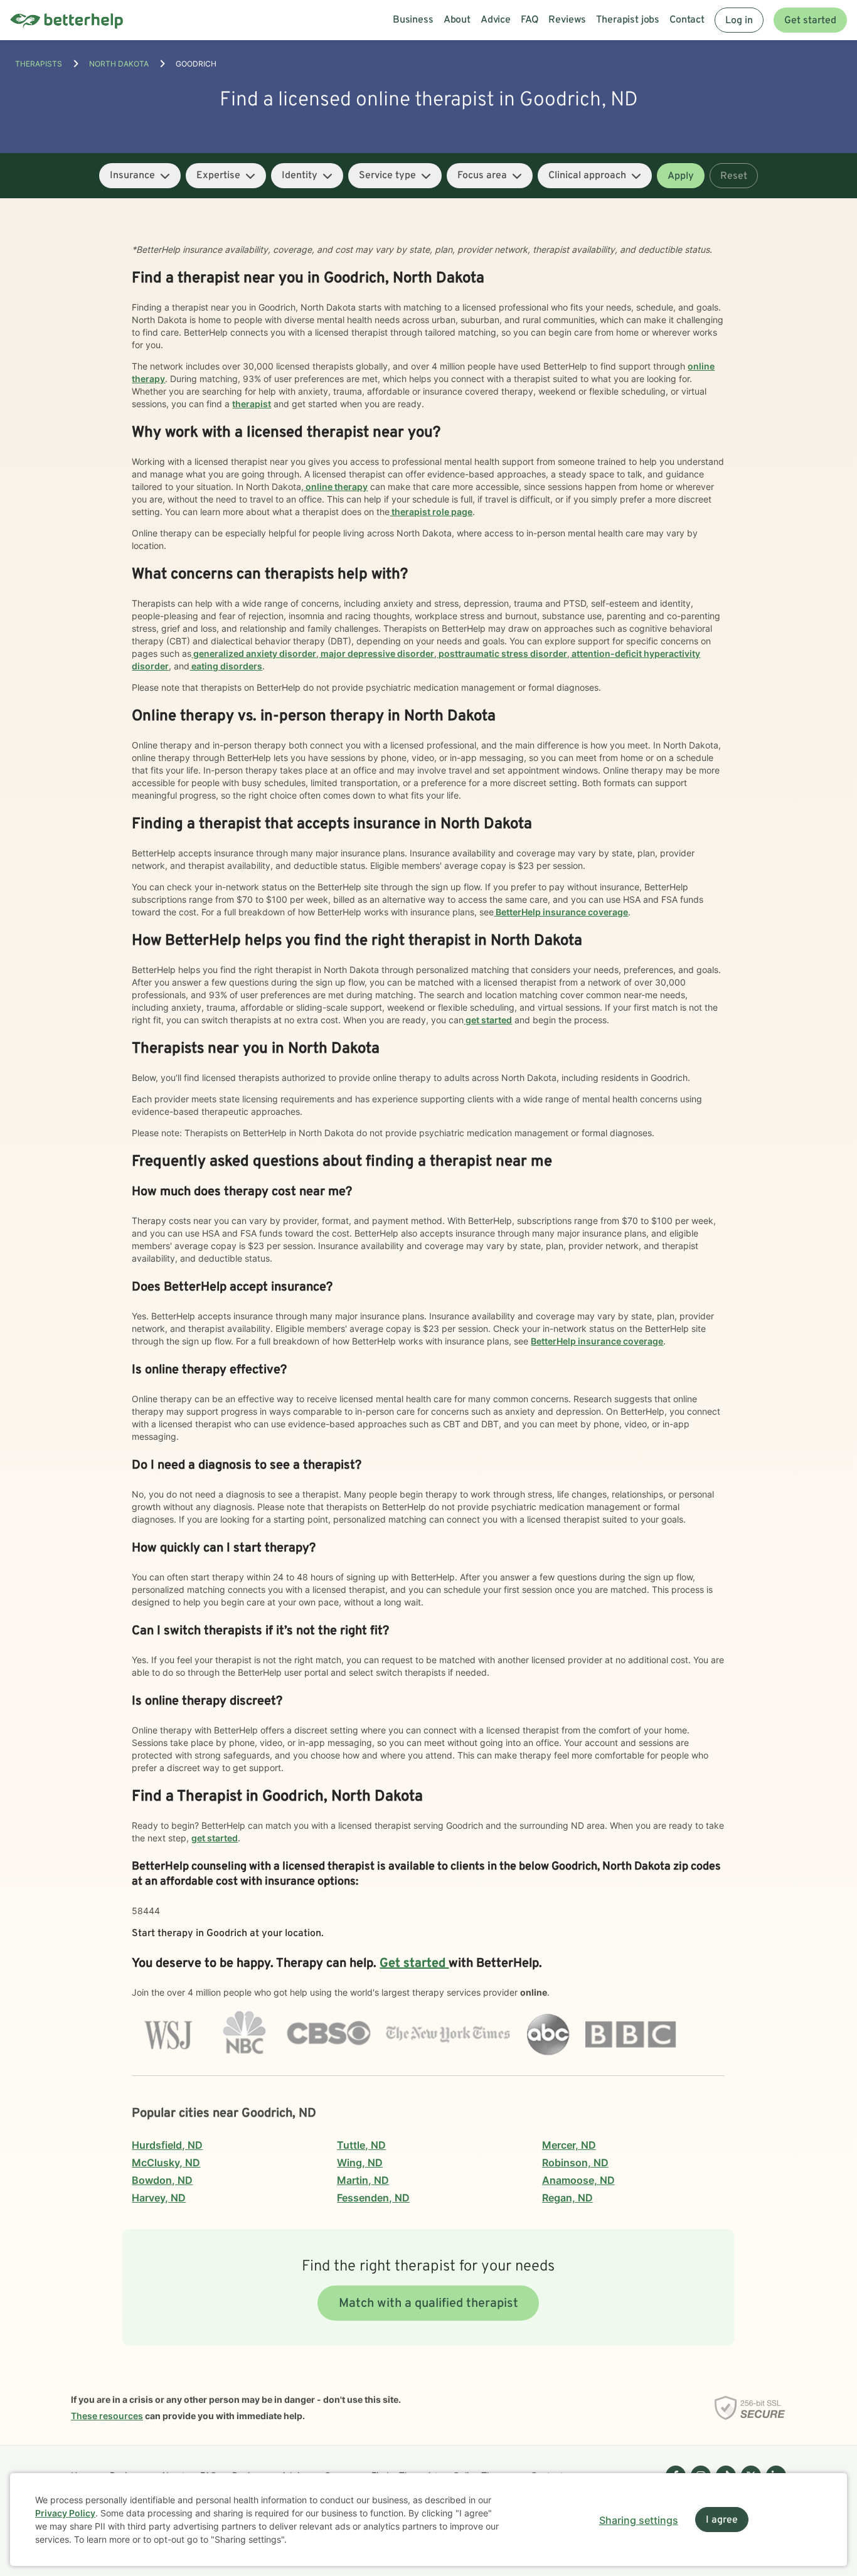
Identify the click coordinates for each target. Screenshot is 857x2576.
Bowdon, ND (162, 2180)
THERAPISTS (39, 64)
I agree (722, 2520)
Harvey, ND (159, 2198)
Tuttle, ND (361, 2145)
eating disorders (226, 666)
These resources (107, 2416)
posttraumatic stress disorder (502, 653)
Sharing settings (639, 2520)
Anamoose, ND (578, 2180)
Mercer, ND (569, 2145)
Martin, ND (363, 2180)
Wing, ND (360, 2163)
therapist (252, 404)
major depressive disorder (376, 653)
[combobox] (140, 176)
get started (488, 1020)
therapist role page (431, 512)
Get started (810, 21)
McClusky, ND (166, 2163)
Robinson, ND (575, 2163)
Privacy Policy (65, 2513)
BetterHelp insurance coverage (561, 912)
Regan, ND (567, 2198)
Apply (681, 176)
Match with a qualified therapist (428, 2304)
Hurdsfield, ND (167, 2145)
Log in (739, 21)
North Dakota (119, 64)
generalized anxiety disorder (254, 653)
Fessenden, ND (373, 2198)
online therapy (336, 487)
